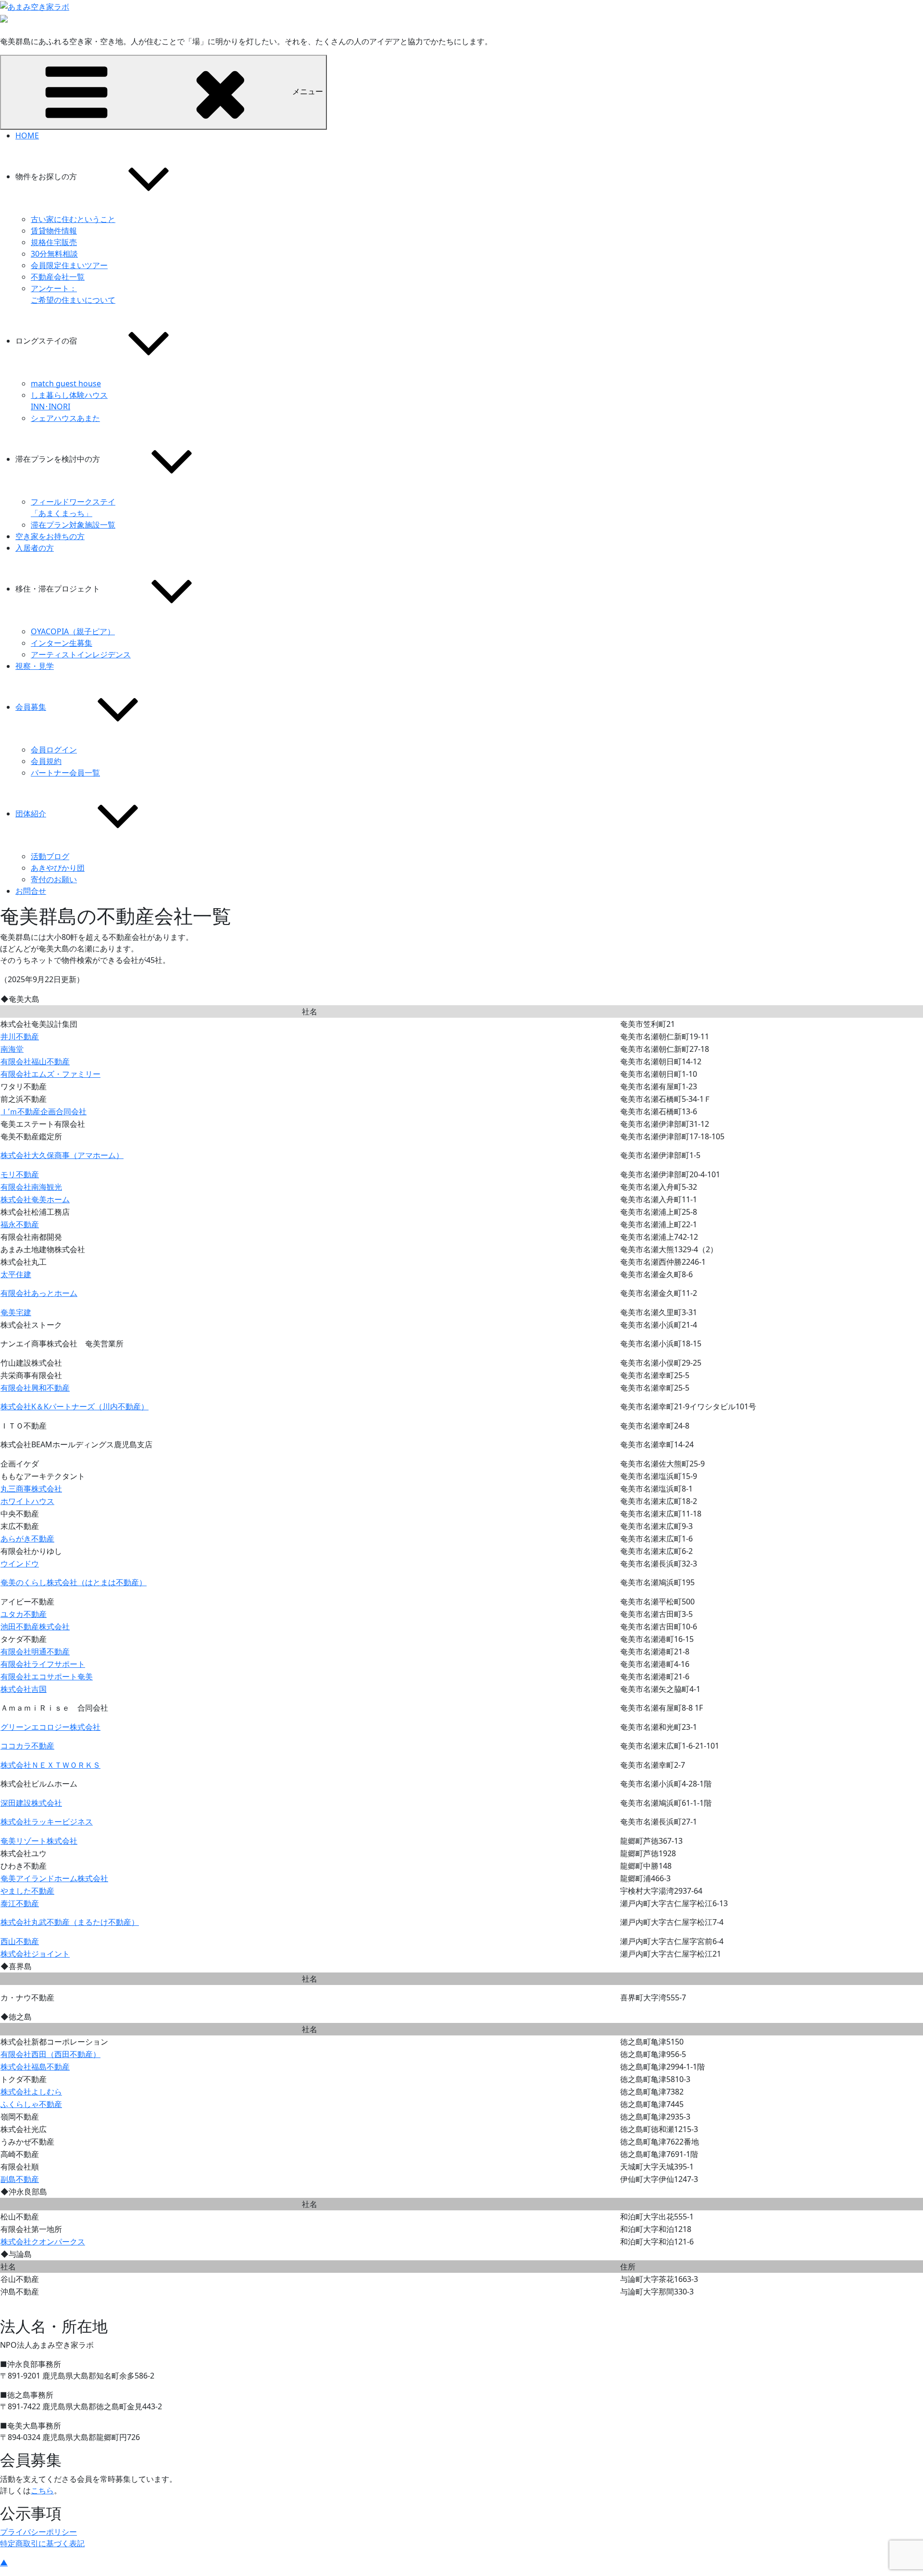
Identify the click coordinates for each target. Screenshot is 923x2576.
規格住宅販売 (54, 242)
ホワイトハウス (27, 1501)
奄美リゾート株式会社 (39, 1841)
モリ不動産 (20, 1174)
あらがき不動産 (27, 1539)
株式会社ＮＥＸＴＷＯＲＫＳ (50, 1765)
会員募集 (31, 707)
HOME (27, 136)
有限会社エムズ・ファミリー (50, 1074)
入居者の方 (35, 548)
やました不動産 (27, 1891)
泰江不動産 (20, 1903)
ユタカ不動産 (24, 1614)
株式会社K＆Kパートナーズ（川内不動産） (75, 1406)
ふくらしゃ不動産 (31, 2104)
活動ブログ (50, 856)
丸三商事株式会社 (31, 1489)
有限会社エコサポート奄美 (47, 1676)
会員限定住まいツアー (69, 265)
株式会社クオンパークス (43, 2242)
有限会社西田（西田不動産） (50, 2054)
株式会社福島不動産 (35, 2067)
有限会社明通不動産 (35, 1652)
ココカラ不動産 (27, 1746)
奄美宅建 (16, 1312)
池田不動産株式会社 (35, 1627)
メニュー (308, 91)
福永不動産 (20, 1224)
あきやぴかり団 (58, 868)
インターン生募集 (62, 643)
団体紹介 (31, 813)
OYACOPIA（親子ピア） (73, 631)
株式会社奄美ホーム (35, 1199)
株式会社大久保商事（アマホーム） (62, 1155)
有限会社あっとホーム (39, 1293)
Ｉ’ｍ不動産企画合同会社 (44, 1111)
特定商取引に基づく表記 (42, 2543)
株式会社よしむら (31, 2092)
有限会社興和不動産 (35, 1388)
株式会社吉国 (24, 1689)
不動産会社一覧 (58, 277)
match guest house (66, 383)
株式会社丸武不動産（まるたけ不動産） (70, 1922)
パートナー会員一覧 (65, 773)
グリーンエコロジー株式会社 (50, 1727)
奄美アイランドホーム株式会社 (54, 1878)
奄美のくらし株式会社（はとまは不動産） (74, 1582)
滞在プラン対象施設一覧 (73, 525)
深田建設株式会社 (31, 1803)
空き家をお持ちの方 (50, 536)
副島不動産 (20, 2179)
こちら (42, 2490)
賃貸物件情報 (54, 231)
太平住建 (16, 1274)
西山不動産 (20, 1941)
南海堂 (12, 1049)
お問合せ (31, 891)
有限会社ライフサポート (43, 1664)
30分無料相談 (54, 254)
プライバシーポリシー (38, 2532)
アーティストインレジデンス (81, 654)
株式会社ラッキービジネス (47, 1822)
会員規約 (46, 761)
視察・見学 (35, 666)
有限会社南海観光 (31, 1187)
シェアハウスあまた (65, 418)
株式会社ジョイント (35, 1954)
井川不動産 (20, 1036)
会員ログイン (54, 750)
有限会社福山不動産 (35, 1061)
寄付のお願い (54, 879)
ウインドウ (20, 1564)
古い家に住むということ (73, 219)
